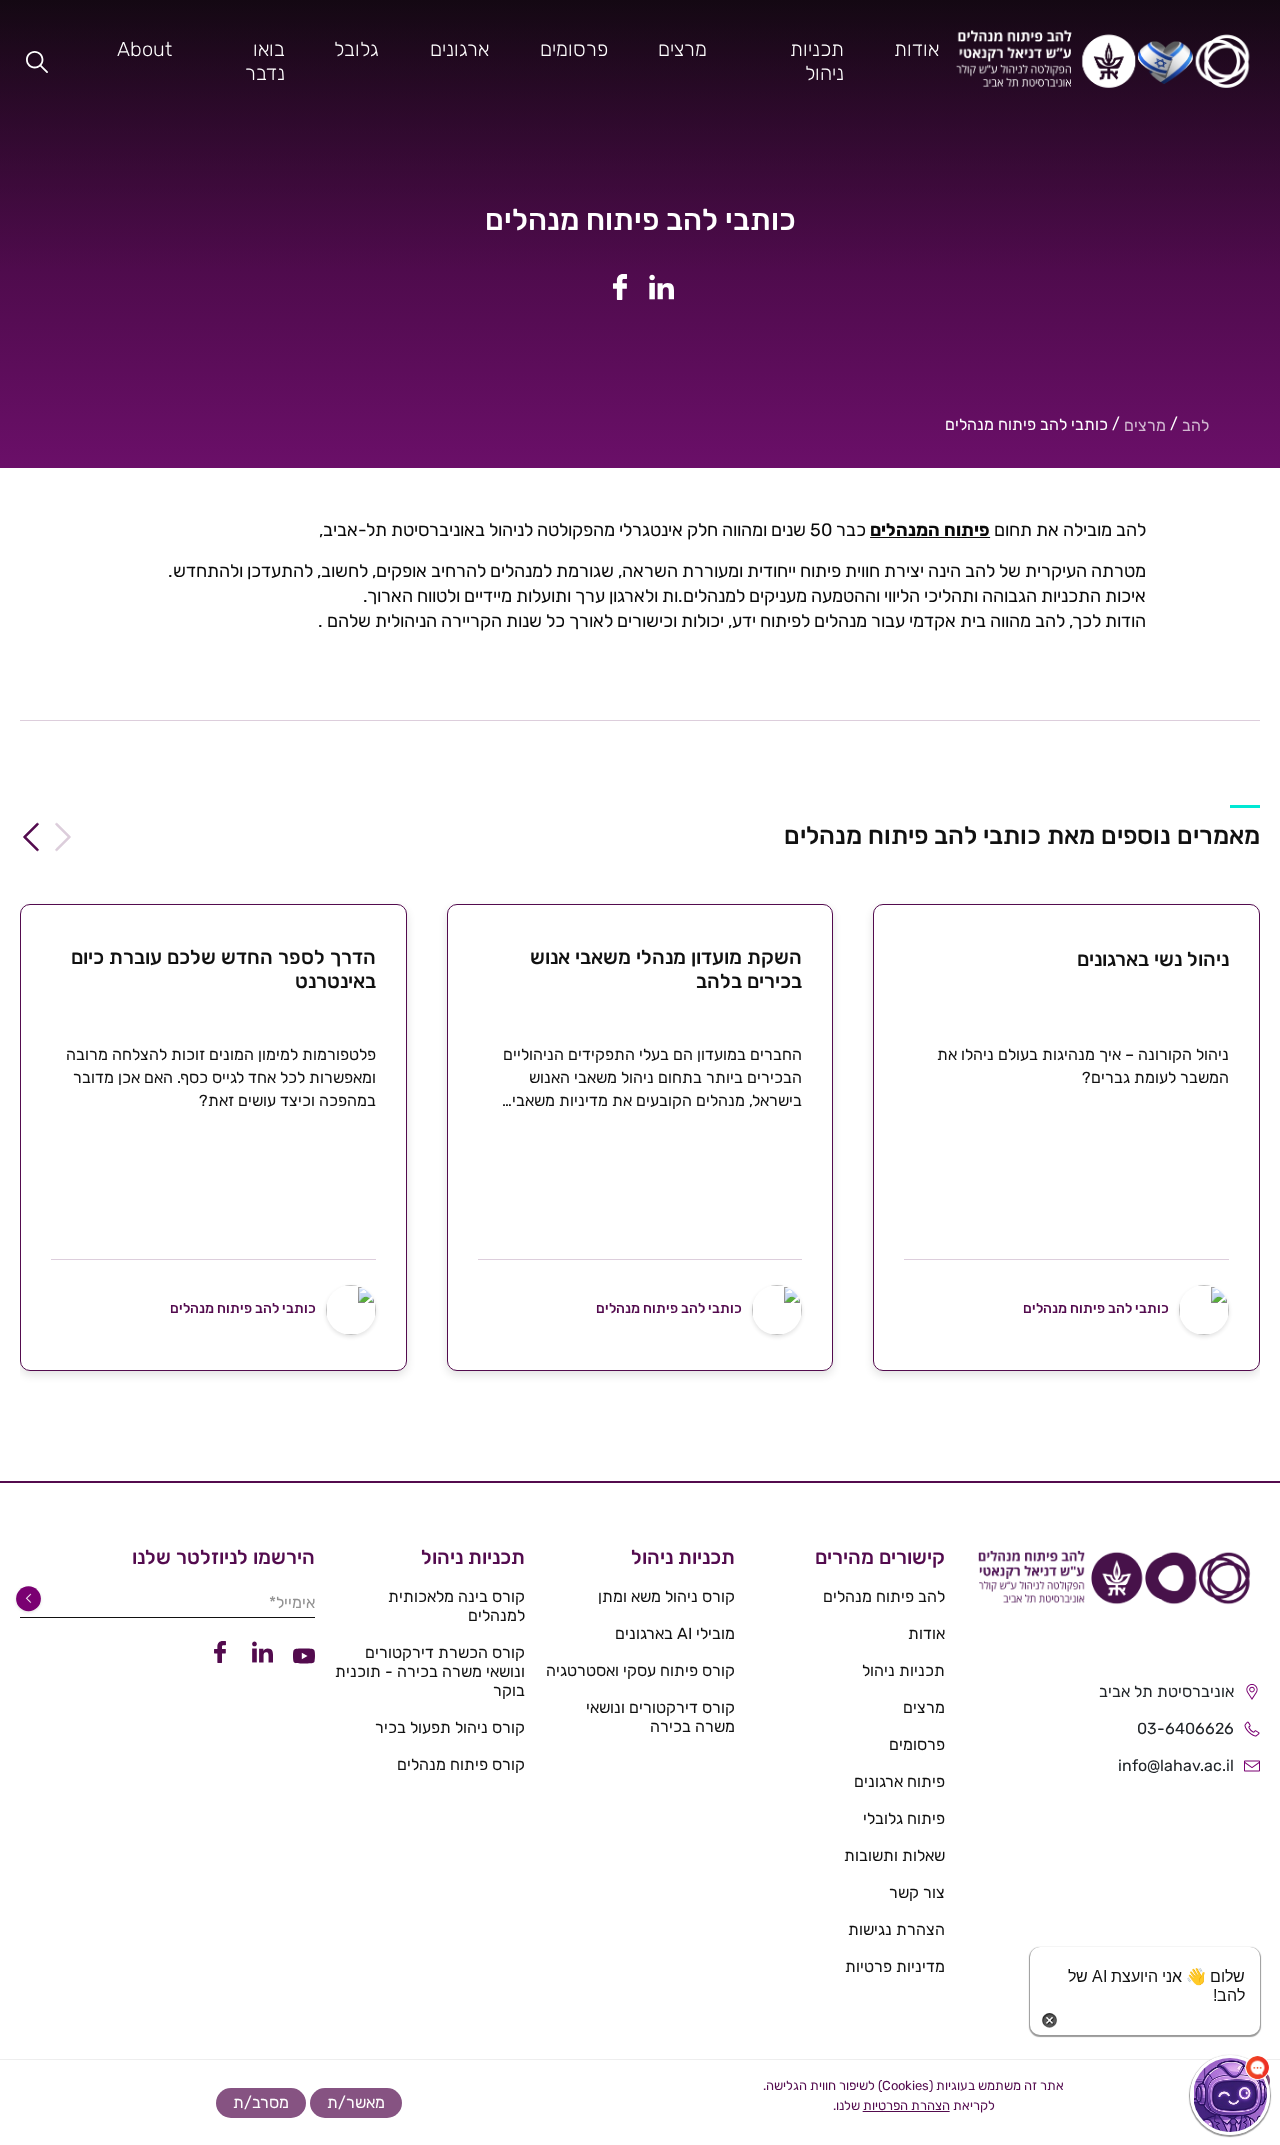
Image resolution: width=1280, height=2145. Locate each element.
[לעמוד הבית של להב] (1112, 1584)
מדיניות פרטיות (895, 1966)
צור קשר (917, 1892)
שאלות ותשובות (894, 1855)
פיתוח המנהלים (930, 530)
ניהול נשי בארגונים (1153, 959)
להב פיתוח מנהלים (884, 1596)
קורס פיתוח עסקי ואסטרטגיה (640, 1670)
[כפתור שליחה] (32, 1599)
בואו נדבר (265, 61)
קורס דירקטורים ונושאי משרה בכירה (660, 1717)
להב (1195, 425)
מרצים (682, 49)
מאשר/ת (356, 2102)
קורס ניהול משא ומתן (666, 1596)
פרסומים (574, 49)
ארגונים (459, 49)
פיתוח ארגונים (899, 1781)
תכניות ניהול (817, 61)
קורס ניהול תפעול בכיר (450, 1727)
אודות (916, 49)
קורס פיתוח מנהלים (461, 1764)
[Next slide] (31, 837)
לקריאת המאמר (1066, 1366)
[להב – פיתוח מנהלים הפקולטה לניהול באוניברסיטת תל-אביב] (1103, 61)
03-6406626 (1185, 1728)
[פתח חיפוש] (37, 61)
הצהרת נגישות (896, 1929)
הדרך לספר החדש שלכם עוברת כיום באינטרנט (223, 969)
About (144, 49)
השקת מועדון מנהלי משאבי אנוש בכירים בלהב (666, 969)
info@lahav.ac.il (1176, 1765)
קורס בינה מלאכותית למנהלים (456, 1606)
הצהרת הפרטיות (906, 2105)
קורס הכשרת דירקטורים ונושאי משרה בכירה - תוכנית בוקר (430, 1671)
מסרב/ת (261, 2102)
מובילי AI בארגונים (675, 1633)
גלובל (356, 49)
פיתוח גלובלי (904, 1818)
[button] (1230, 2095)
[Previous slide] (63, 837)
